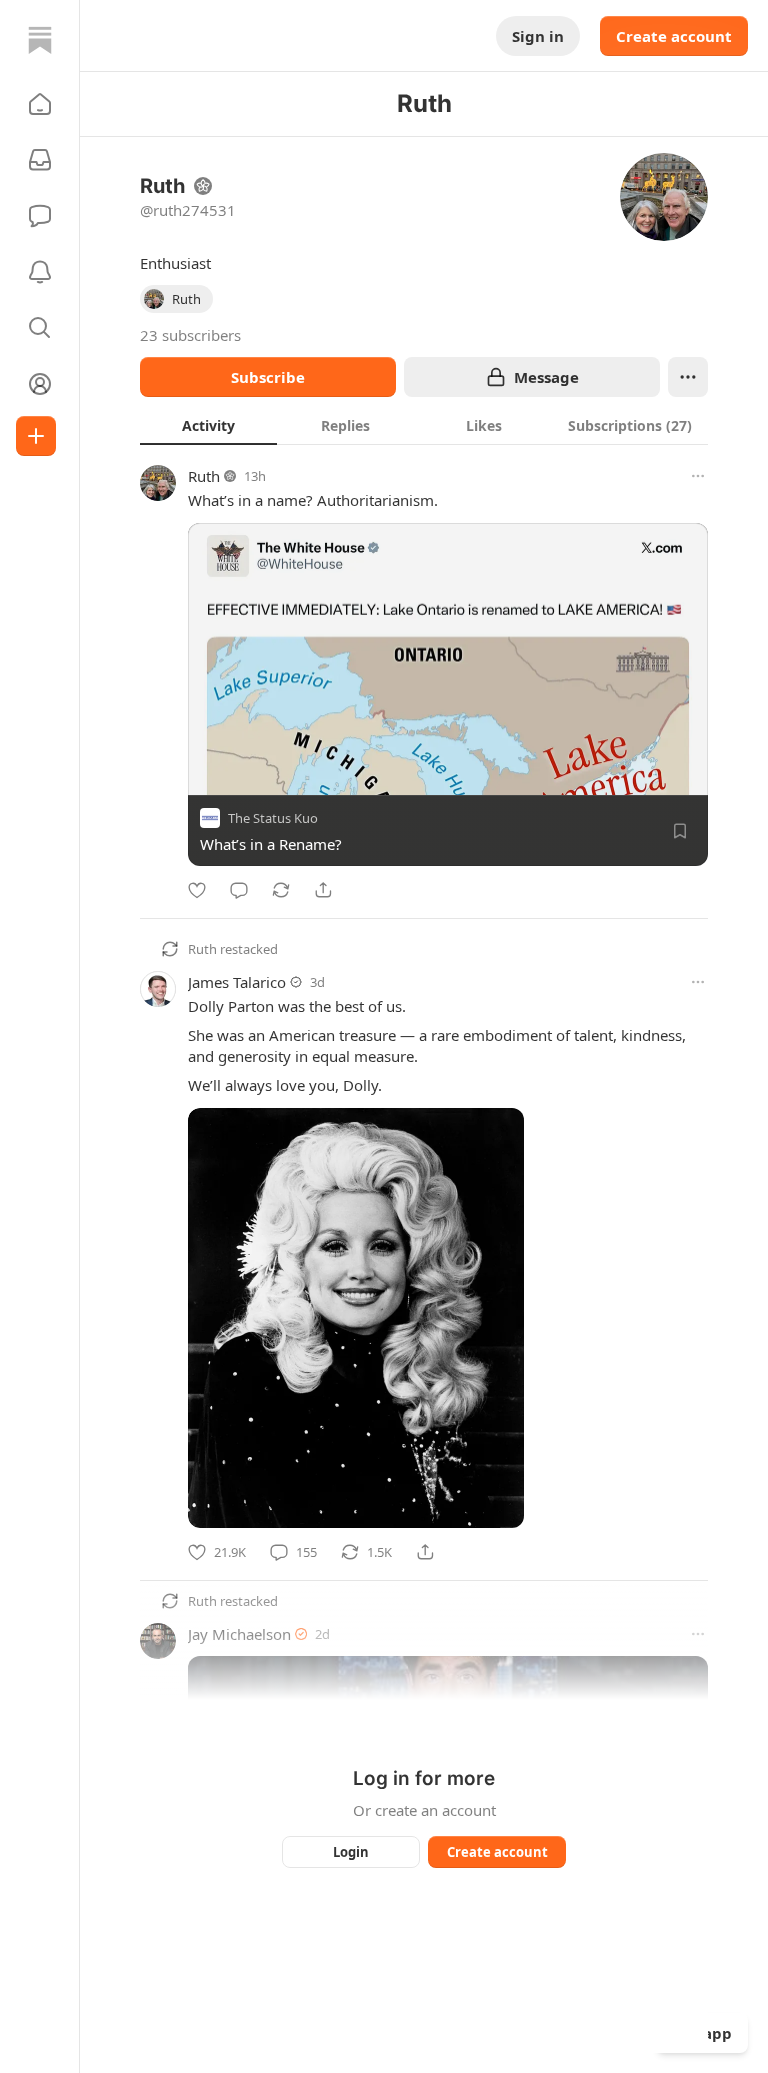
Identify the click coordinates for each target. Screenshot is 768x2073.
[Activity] (40, 272)
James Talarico (237, 982)
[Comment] (239, 890)
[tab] (208, 425)
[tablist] (424, 425)
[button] (40, 104)
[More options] (698, 476)
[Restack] (281, 890)
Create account (674, 36)
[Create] (36, 436)
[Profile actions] (688, 377)
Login (351, 1852)
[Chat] (40, 216)
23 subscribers (190, 335)
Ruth (204, 476)
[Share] (323, 890)
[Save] (680, 831)
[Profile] (40, 384)
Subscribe (268, 377)
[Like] (197, 890)
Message (546, 377)
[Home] (40, 40)
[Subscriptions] (40, 160)
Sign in (538, 36)
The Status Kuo (273, 818)
